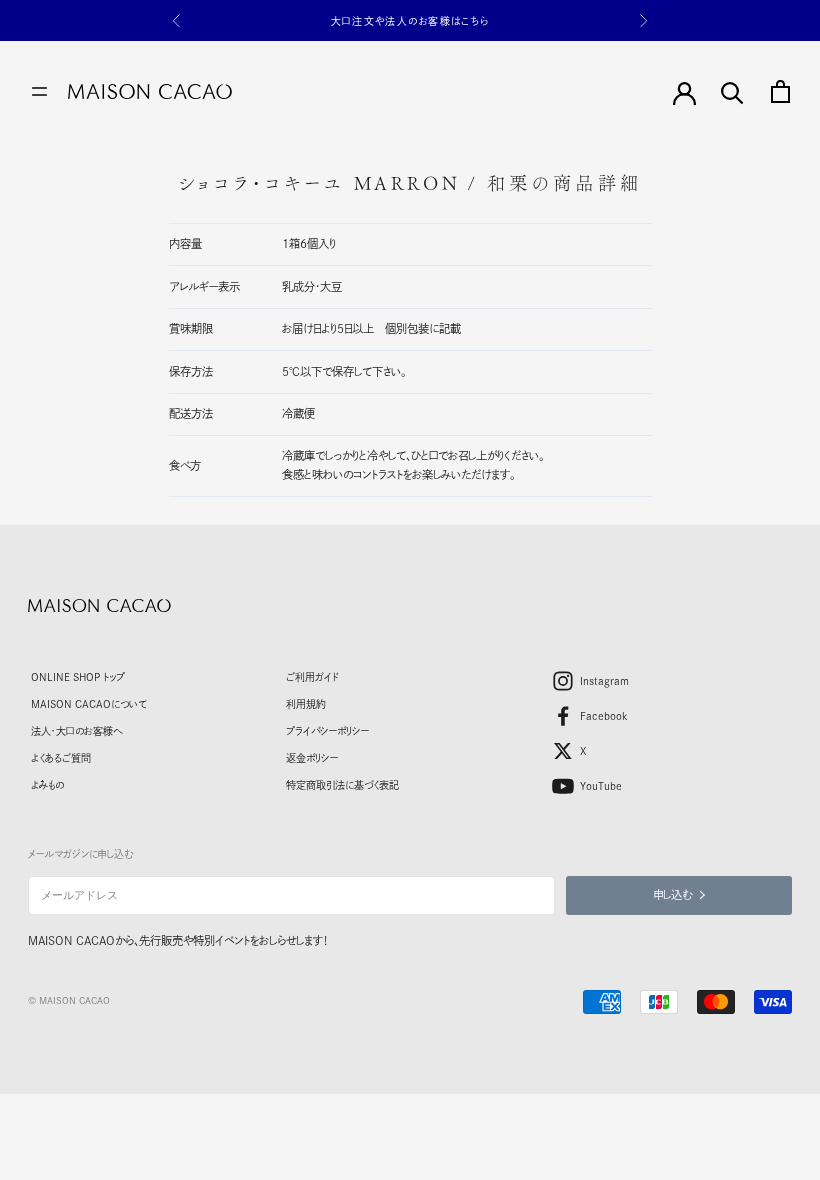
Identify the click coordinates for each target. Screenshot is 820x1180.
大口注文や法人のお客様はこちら (410, 21)
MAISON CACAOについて (89, 704)
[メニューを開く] (39, 91)
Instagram (604, 681)
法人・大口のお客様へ (76, 731)
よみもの (47, 785)
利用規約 (306, 704)
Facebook (604, 716)
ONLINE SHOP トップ (78, 677)
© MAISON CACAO (69, 1000)
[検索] (732, 91)
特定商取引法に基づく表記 (342, 785)
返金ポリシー (312, 758)
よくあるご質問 (61, 758)
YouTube (601, 786)
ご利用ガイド (312, 677)
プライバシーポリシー (327, 731)
